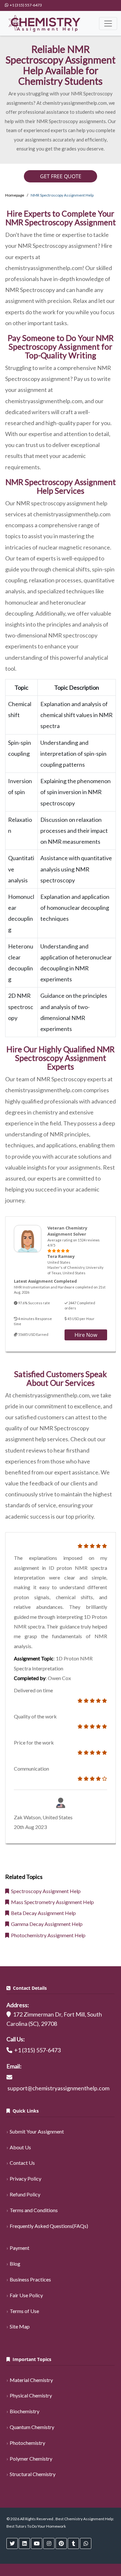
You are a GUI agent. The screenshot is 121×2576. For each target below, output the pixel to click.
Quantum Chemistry (32, 2427)
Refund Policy (25, 2194)
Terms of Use (24, 2311)
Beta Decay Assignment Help (42, 1913)
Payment (20, 2248)
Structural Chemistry (33, 2474)
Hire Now (86, 1335)
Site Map (20, 2326)
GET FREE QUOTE (61, 176)
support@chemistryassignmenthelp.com (58, 2088)
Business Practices (30, 2279)
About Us (20, 2147)
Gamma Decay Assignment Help (46, 1924)
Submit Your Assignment (37, 2131)
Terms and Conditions (34, 2210)
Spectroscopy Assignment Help (45, 1891)
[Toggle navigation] (108, 24)
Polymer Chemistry (31, 2459)
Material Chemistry (31, 2380)
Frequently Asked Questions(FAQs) (49, 2226)
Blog (15, 2264)
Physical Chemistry (31, 2395)
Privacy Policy (25, 2178)
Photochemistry (27, 2443)
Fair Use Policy (26, 2295)
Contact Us (22, 2163)
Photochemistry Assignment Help (47, 1935)
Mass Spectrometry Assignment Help (51, 1902)
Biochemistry (25, 2411)
